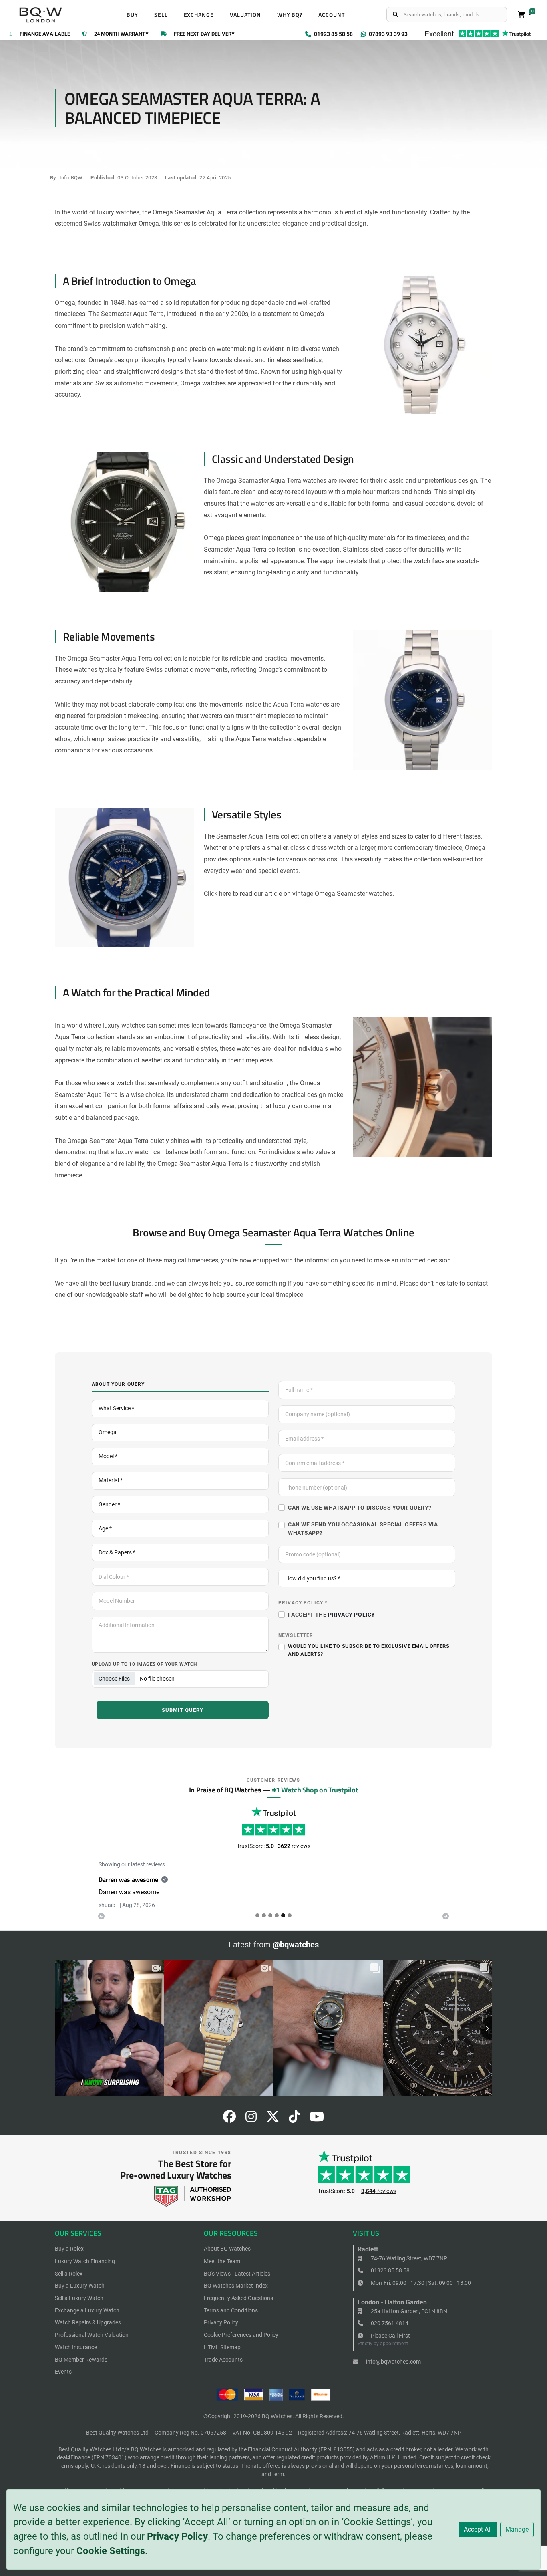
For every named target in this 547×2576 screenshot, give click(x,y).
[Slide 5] (290, 1915)
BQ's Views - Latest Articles (237, 2274)
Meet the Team (222, 2261)
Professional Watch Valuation (92, 2335)
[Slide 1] (264, 1915)
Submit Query (183, 1710)
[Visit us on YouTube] (317, 2119)
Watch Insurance (76, 2347)
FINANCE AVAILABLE (45, 34)
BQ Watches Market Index (236, 2286)
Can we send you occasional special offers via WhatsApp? (363, 1528)
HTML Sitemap (222, 2347)
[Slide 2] (270, 1915)
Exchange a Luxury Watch (87, 2310)
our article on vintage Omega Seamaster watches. (324, 894)
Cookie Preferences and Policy (241, 2335)
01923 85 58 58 (390, 2270)
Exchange (199, 15)
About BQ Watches (227, 2249)
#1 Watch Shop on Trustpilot (315, 1790)
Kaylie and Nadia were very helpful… (149, 1879)
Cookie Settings (111, 2551)
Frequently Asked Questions (238, 2298)
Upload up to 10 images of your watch (144, 1664)
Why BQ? (290, 15)
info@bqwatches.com (393, 2362)
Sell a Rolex (69, 2274)
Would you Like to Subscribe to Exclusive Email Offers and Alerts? (369, 1650)
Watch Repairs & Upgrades (88, 2322)
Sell (161, 15)
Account (332, 15)
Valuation (245, 15)
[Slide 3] (277, 1915)
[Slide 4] (283, 1915)
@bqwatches (296, 1945)
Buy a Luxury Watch (80, 2286)
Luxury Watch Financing (85, 2261)
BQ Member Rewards (81, 2360)
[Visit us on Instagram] (251, 2119)
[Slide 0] (257, 1915)
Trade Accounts (223, 2360)
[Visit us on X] (273, 2119)
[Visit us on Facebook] (229, 2119)
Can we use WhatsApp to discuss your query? (360, 1508)
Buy (132, 15)
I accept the (332, 1615)
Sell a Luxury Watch (79, 2298)
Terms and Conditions (231, 2310)
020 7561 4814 (389, 2323)
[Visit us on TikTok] (294, 2119)
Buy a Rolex (69, 2249)
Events (63, 2372)
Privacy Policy (177, 2536)
